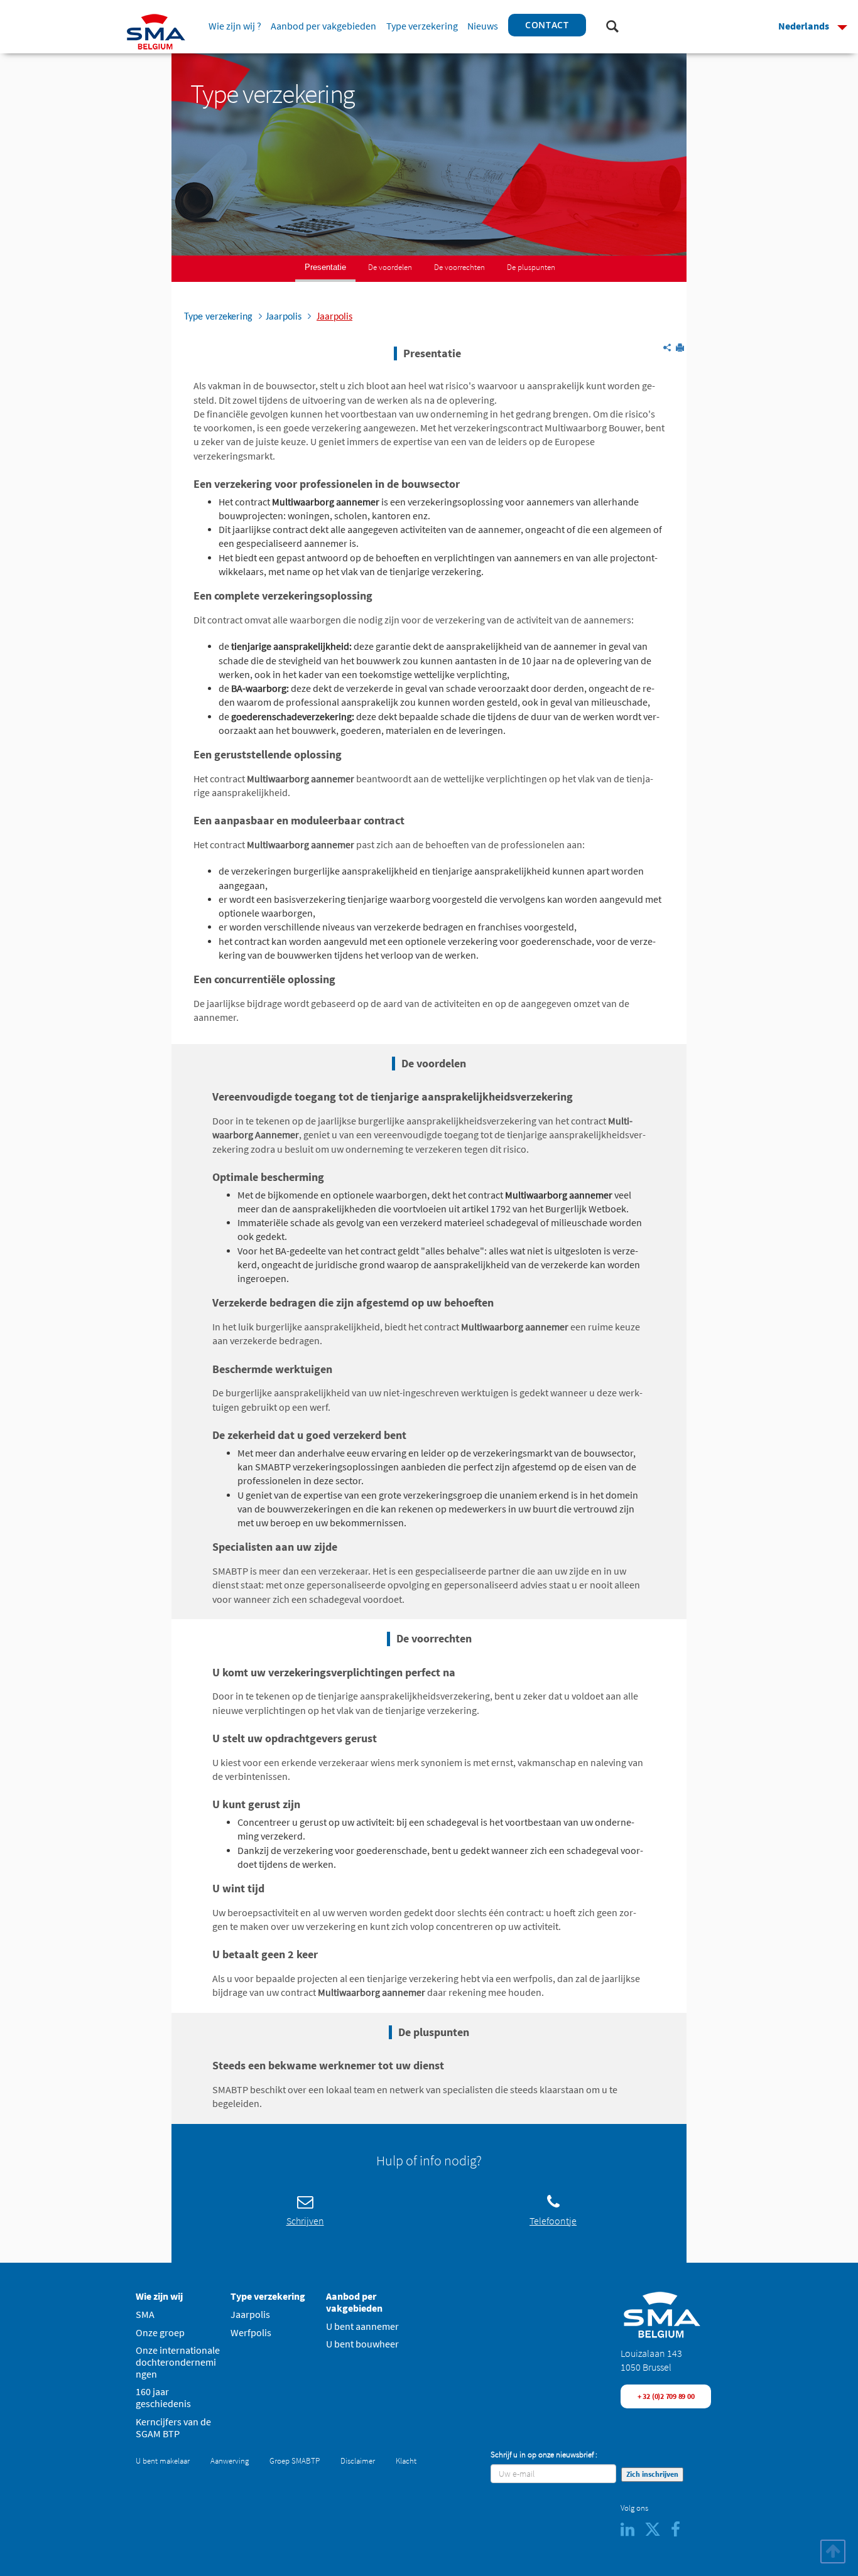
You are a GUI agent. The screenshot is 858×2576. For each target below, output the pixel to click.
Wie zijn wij (159, 2296)
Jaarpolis (250, 2315)
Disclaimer (358, 2461)
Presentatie (325, 267)
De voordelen (390, 267)
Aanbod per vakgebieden (323, 26)
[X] (658, 2532)
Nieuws (483, 26)
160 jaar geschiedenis (163, 2398)
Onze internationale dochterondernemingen (178, 2362)
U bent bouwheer (362, 2344)
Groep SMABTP (295, 2461)
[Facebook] (680, 2532)
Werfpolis (251, 2333)
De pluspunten (531, 267)
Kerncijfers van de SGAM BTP (173, 2428)
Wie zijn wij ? (235, 26)
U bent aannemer (362, 2326)
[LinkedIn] (633, 2532)
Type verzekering (422, 26)
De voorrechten (459, 267)
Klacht (406, 2461)
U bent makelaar (163, 2461)
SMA (145, 2315)
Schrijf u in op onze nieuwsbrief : (544, 2455)
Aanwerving (230, 2461)
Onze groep (160, 2333)
